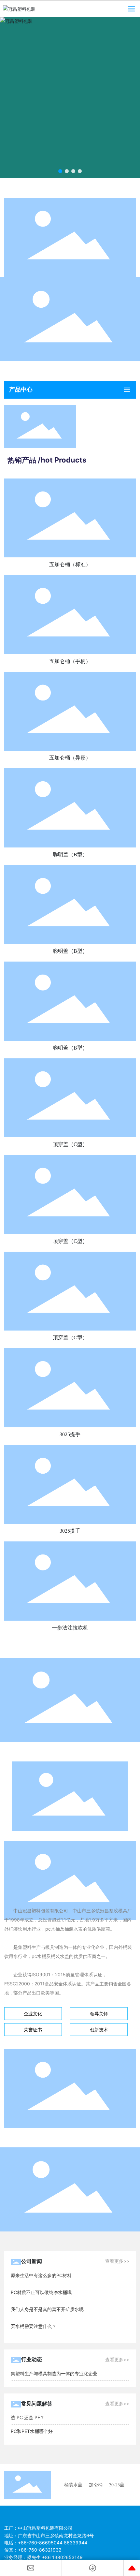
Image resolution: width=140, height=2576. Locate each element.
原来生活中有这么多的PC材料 (41, 2275)
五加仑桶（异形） (70, 758)
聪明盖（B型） (70, 854)
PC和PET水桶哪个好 (32, 2431)
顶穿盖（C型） (70, 1144)
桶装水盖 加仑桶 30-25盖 (94, 2485)
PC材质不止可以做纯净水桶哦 (41, 2292)
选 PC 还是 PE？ (28, 2417)
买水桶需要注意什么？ (34, 2326)
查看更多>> (117, 2261)
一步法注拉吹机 (70, 1628)
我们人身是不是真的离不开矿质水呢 (47, 2309)
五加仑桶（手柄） (70, 661)
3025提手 (70, 1434)
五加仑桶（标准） (70, 564)
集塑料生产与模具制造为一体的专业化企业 (54, 2373)
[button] (60, 171)
